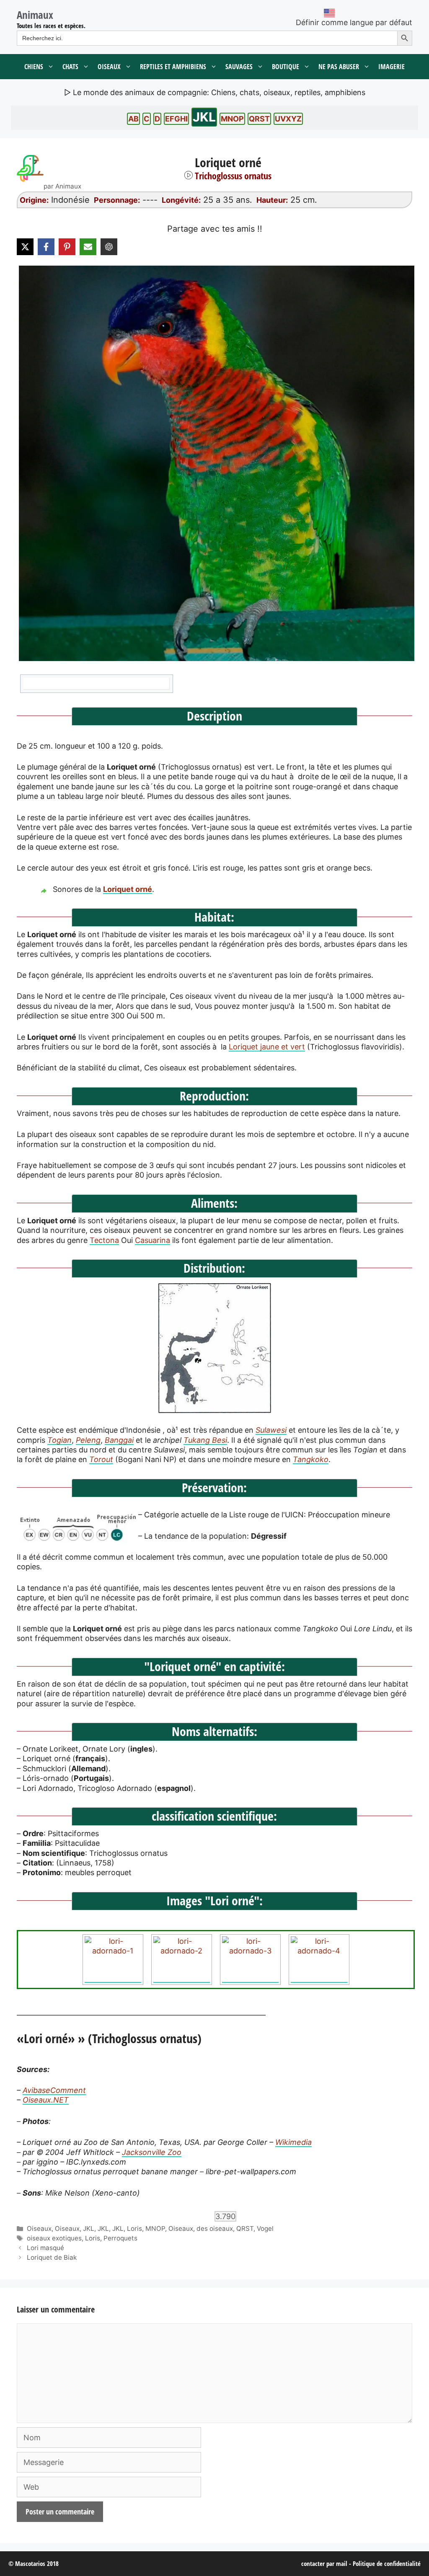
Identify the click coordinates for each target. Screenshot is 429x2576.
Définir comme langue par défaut (354, 22)
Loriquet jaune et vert (267, 1047)
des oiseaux (215, 2228)
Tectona (104, 1240)
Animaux (35, 15)
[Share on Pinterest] (67, 247)
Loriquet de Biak (52, 2257)
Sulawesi (271, 1430)
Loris (134, 2228)
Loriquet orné (128, 889)
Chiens (34, 67)
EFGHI (176, 119)
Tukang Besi (205, 1440)
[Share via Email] (88, 247)
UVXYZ (288, 119)
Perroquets (120, 2238)
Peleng (88, 1440)
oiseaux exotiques (54, 2238)
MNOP (232, 119)
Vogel (265, 2228)
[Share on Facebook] (46, 247)
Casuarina (152, 1240)
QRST (259, 119)
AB (133, 119)
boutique (286, 67)
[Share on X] (25, 247)
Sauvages (239, 67)
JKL (204, 117)
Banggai (119, 1440)
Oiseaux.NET (46, 2100)
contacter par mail (324, 2563)
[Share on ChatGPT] (109, 247)
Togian (59, 1440)
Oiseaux (109, 67)
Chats (70, 67)
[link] (214, 463)
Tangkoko (311, 1459)
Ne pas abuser (339, 67)
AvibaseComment (54, 2090)
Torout (101, 1459)
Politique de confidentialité (387, 2563)
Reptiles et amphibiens (173, 67)
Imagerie (392, 67)
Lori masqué (45, 2248)
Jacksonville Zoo (152, 2152)
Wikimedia (293, 2142)
